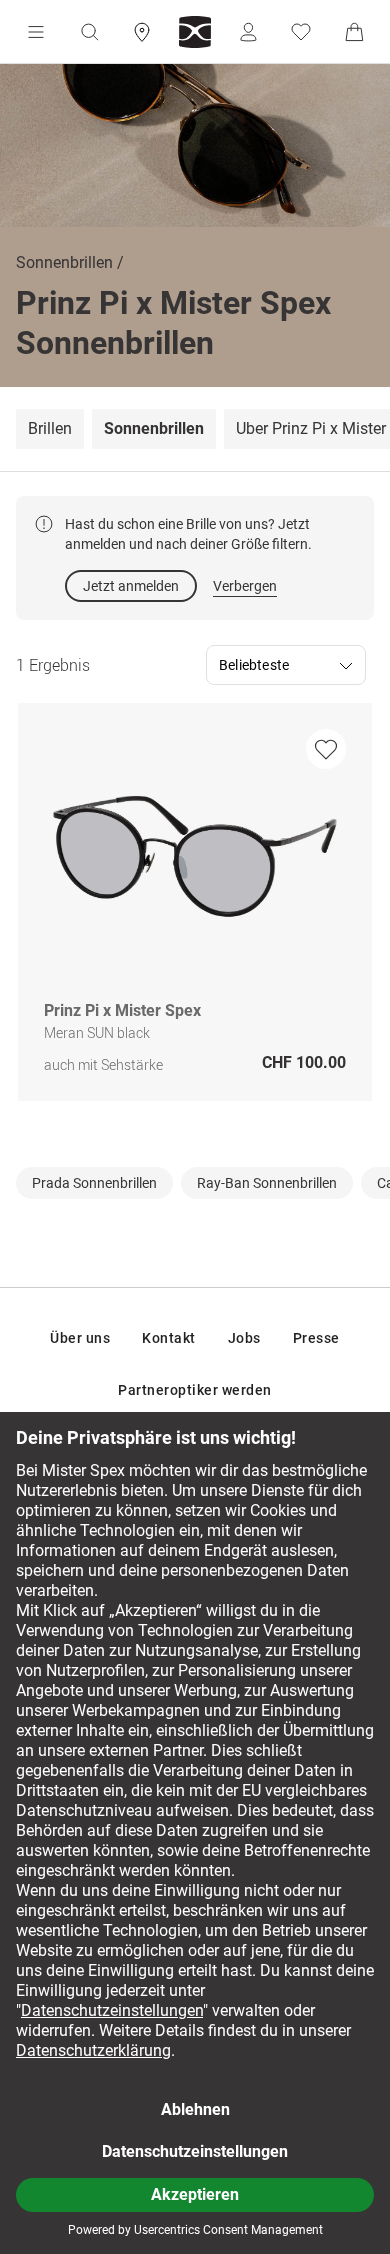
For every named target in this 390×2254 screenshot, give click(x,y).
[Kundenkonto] (248, 32)
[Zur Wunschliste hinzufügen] (326, 749)
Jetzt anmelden (131, 586)
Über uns (80, 1338)
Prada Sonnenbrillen (94, 1183)
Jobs (244, 1338)
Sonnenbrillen (64, 262)
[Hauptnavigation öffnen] (36, 32)
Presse (316, 1338)
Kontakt (169, 1338)
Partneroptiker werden (195, 1390)
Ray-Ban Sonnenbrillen (267, 1183)
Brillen (50, 429)
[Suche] (89, 32)
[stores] (142, 32)
